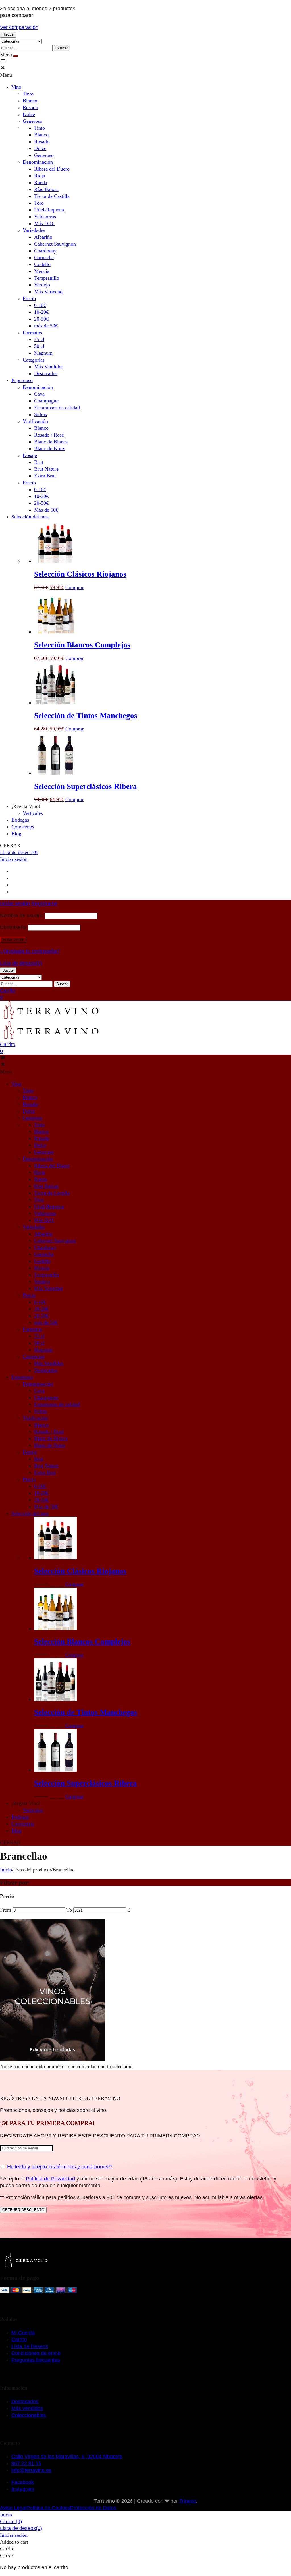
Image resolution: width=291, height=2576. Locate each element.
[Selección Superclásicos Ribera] (55, 773)
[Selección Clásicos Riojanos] (55, 561)
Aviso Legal (13, 2508)
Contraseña (13, 927)
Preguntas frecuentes (36, 2360)
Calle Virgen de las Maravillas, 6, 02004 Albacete (67, 2457)
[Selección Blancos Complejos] (55, 632)
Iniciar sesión (14, 859)
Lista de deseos (19, 852)
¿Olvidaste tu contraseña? (30, 951)
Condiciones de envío (36, 2353)
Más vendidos (27, 2408)
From (6, 1910)
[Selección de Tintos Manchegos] (55, 703)
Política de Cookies (48, 2508)
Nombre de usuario (22, 915)
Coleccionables (29, 2415)
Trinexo (188, 2501)
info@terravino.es (31, 2470)
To (70, 1910)
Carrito (19, 2340)
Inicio (6, 1870)
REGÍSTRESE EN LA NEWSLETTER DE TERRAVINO (60, 2098)
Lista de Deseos (30, 2346)
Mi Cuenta (23, 2333)
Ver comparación (19, 27)
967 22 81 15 (26, 2463)
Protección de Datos (93, 2508)
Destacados (25, 2402)
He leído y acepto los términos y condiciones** (60, 2167)
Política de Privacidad (50, 2179)
